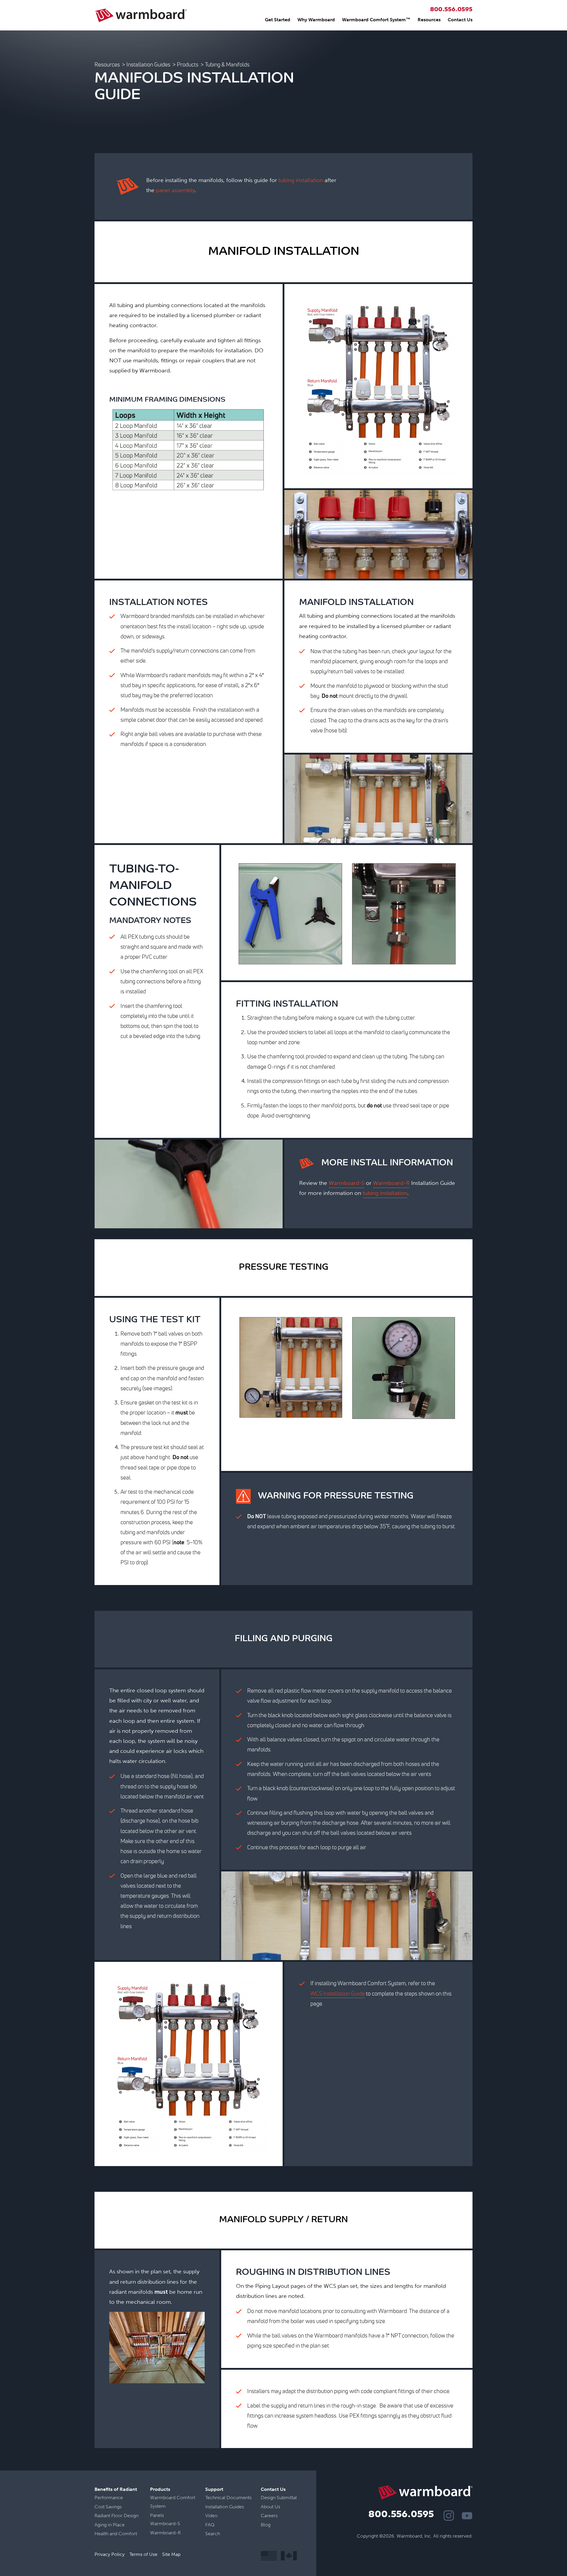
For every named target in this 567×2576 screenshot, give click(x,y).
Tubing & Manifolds (227, 64)
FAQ (210, 2525)
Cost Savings (108, 2507)
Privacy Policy (110, 2554)
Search (213, 2534)
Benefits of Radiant (116, 2489)
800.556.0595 (451, 10)
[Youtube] (467, 2516)
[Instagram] (449, 2516)
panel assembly (175, 190)
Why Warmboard (316, 20)
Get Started (278, 20)
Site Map (171, 2554)
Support (214, 2489)
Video (211, 2516)
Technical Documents (228, 2498)
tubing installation (301, 180)
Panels (157, 2515)
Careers (269, 2516)
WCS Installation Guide (338, 1994)
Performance (109, 2498)
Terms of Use (143, 2554)
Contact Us (460, 20)
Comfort (128, 2534)
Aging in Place (110, 2525)
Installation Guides (148, 64)
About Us (271, 2507)
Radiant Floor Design (117, 2516)
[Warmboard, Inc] (141, 15)
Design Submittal (279, 2498)
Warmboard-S (347, 1183)
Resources (429, 20)
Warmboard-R (391, 1183)
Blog (266, 2525)
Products (188, 64)
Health (101, 2534)
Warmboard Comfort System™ (376, 20)
